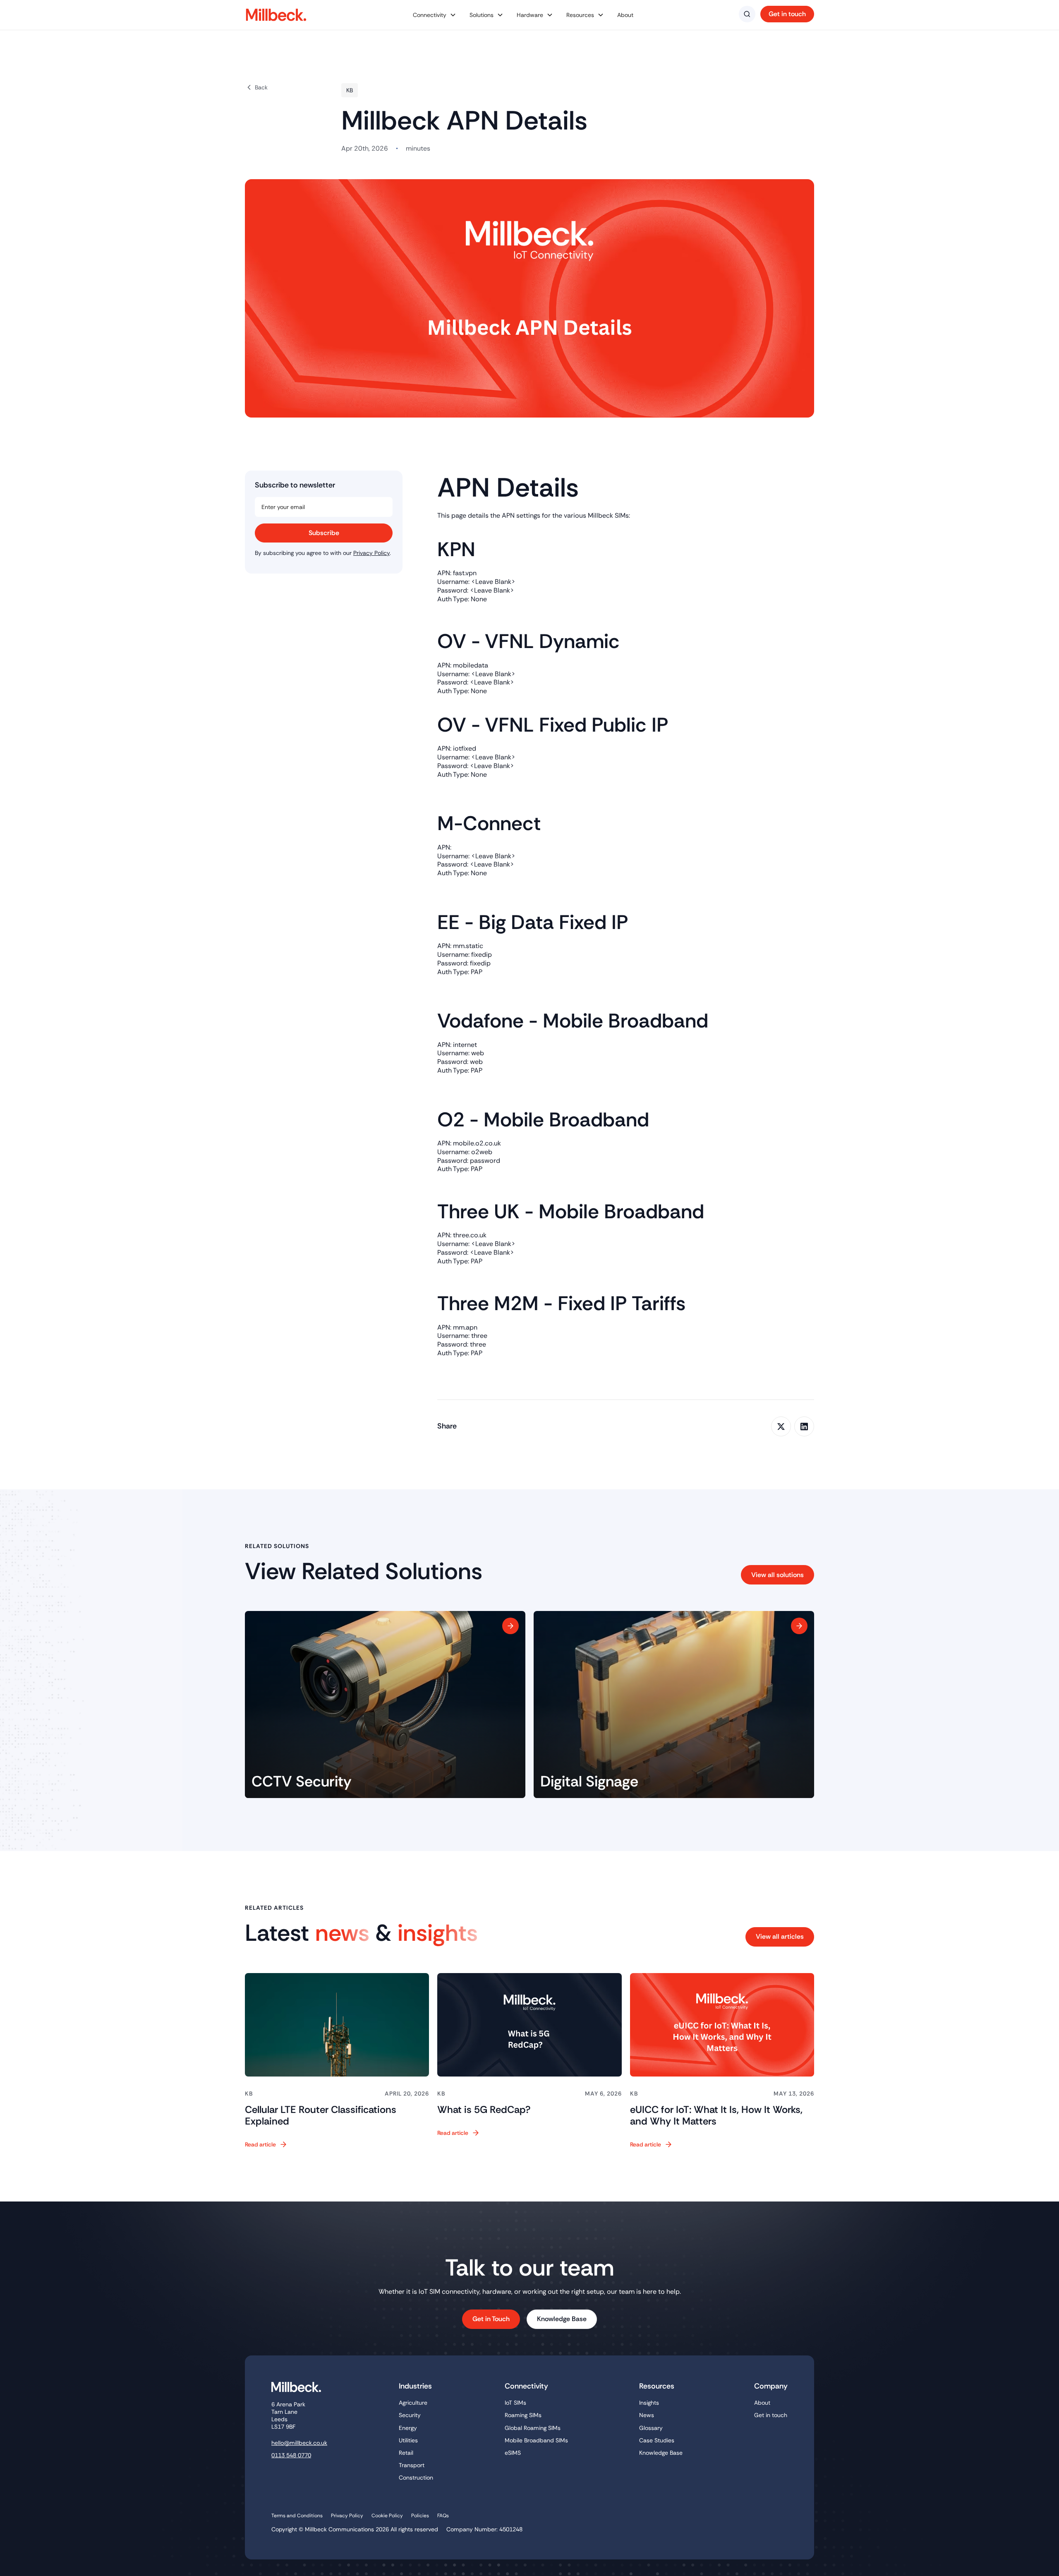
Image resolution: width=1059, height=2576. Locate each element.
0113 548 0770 (291, 2455)
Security (410, 2415)
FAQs (443, 2516)
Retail (406, 2453)
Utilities (408, 2440)
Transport (412, 2465)
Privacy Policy (371, 553)
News (647, 2415)
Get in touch (771, 2415)
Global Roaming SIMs (533, 2428)
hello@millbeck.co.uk (299, 2443)
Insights (649, 2403)
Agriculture (413, 2403)
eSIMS (513, 2453)
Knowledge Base (661, 2453)
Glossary (651, 2428)
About (625, 15)
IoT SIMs (515, 2403)
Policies (420, 2516)
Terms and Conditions (297, 2516)
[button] (435, 15)
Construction (416, 2478)
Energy (408, 2428)
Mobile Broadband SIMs (536, 2440)
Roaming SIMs (523, 2415)
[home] (280, 15)
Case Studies (657, 2440)
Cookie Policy (387, 2516)
